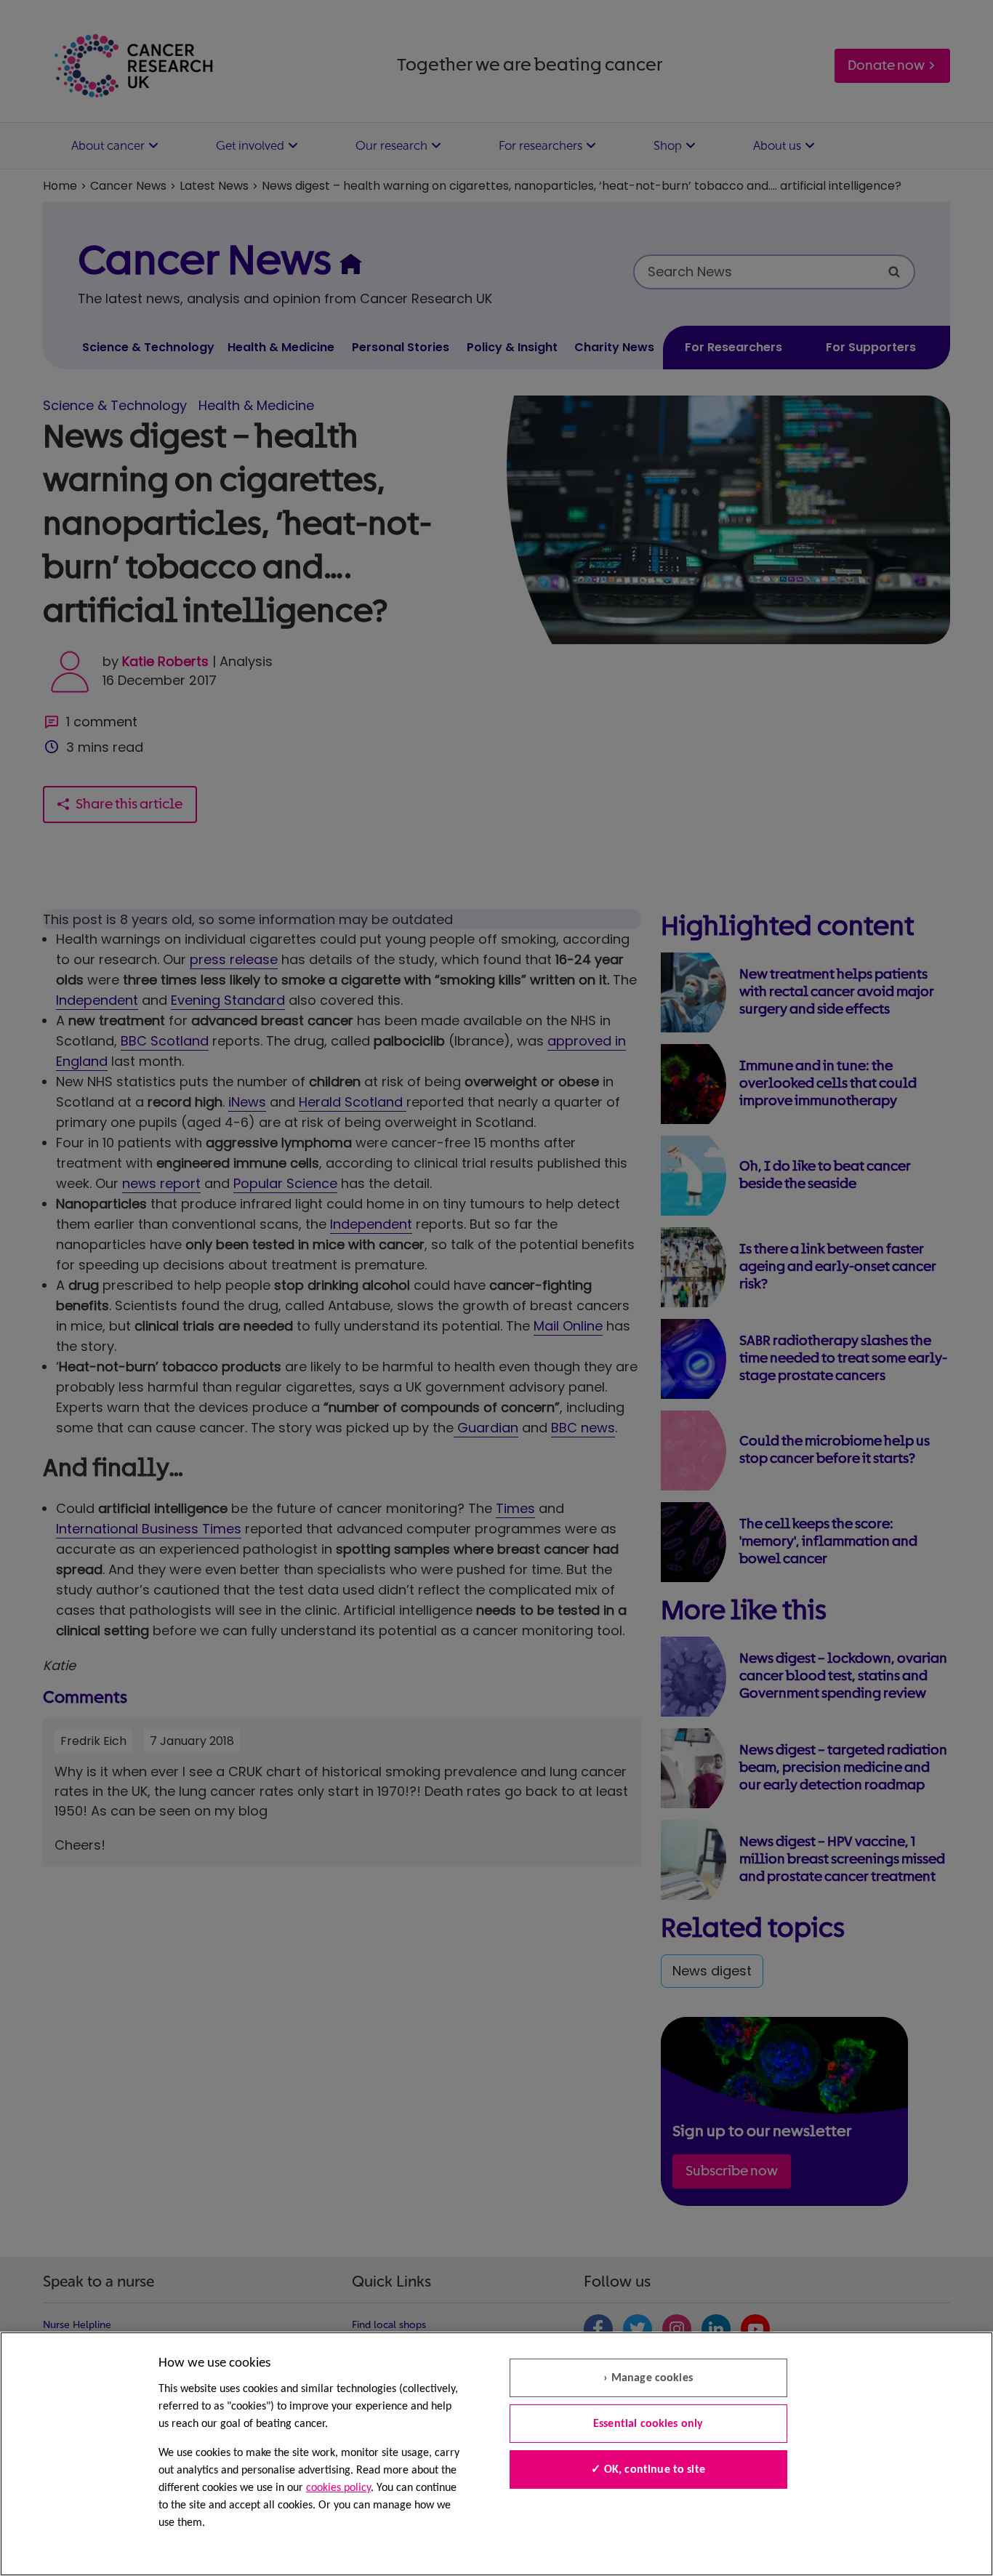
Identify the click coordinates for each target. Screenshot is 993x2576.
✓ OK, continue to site (648, 2470)
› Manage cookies (648, 2378)
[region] (496, 2454)
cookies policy (338, 2488)
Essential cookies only (648, 2424)
